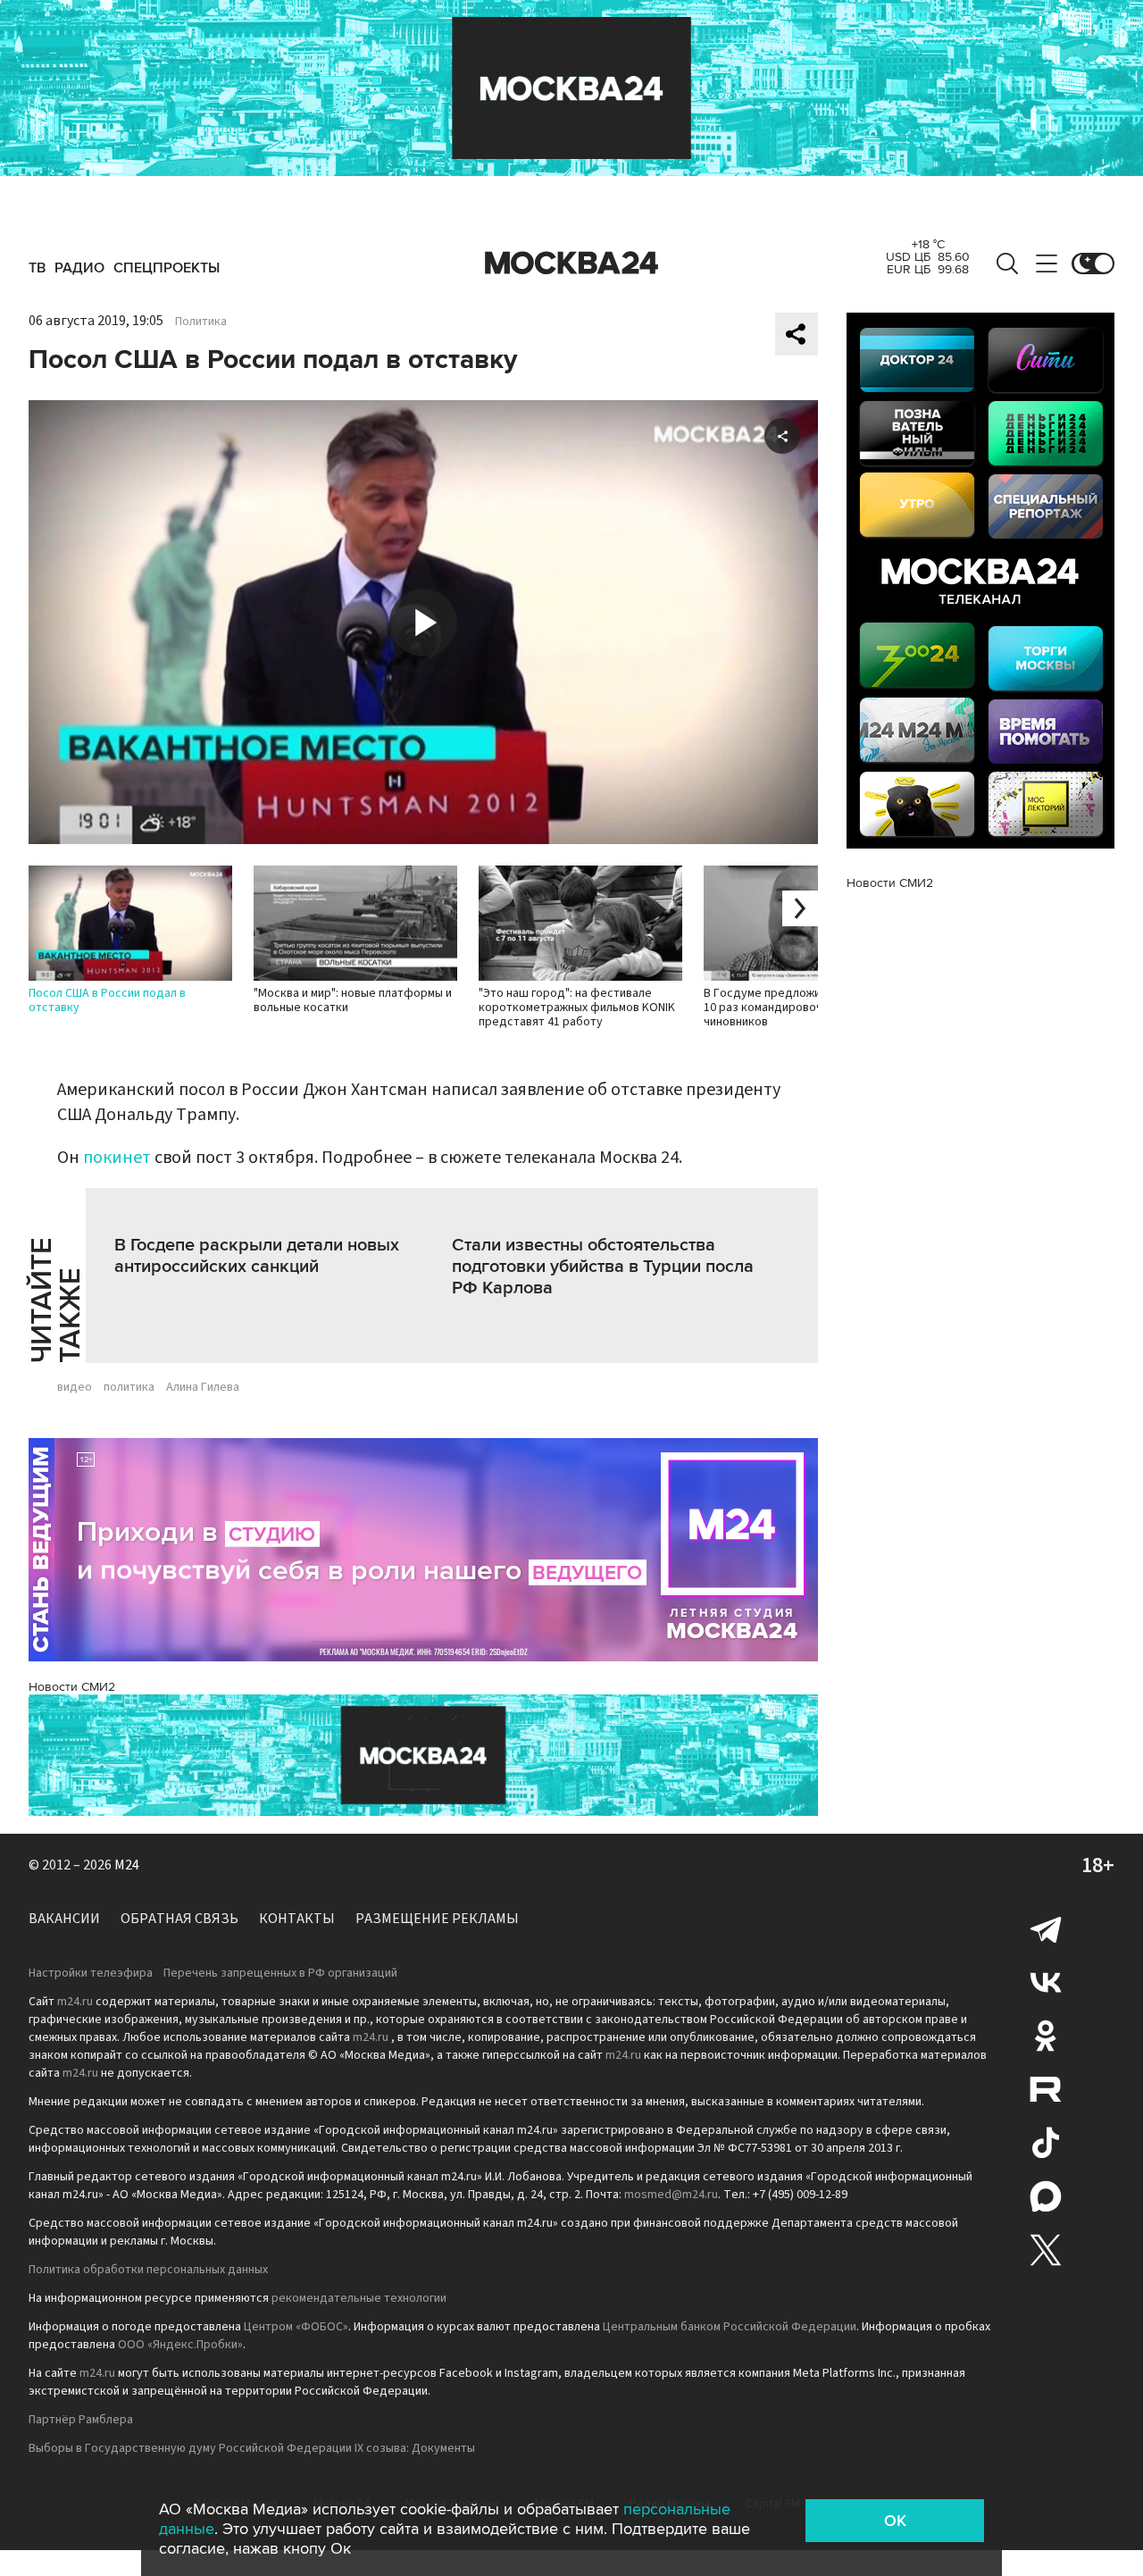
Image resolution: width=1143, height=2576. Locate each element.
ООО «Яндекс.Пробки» (180, 2345)
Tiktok (1046, 2143)
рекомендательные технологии (359, 2298)
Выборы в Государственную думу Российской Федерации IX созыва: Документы (252, 2448)
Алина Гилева (203, 1387)
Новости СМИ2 (72, 1687)
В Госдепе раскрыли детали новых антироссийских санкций (257, 1256)
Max (1046, 2196)
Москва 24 (571, 263)
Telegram (1046, 1928)
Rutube (1046, 2089)
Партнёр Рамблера (81, 2420)
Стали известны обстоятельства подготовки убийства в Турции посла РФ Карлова (603, 1267)
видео (75, 1387)
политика (129, 1387)
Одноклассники (1046, 2036)
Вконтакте (1046, 1982)
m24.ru (75, 2002)
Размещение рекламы (437, 1919)
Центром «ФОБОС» (296, 2327)
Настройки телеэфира (91, 1973)
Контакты (297, 1919)
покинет (117, 1158)
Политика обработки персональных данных (148, 2270)
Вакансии (64, 1919)
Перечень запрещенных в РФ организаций (280, 1973)
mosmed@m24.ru (671, 2195)
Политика (201, 322)
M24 (127, 1865)
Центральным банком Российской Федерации (730, 2327)
